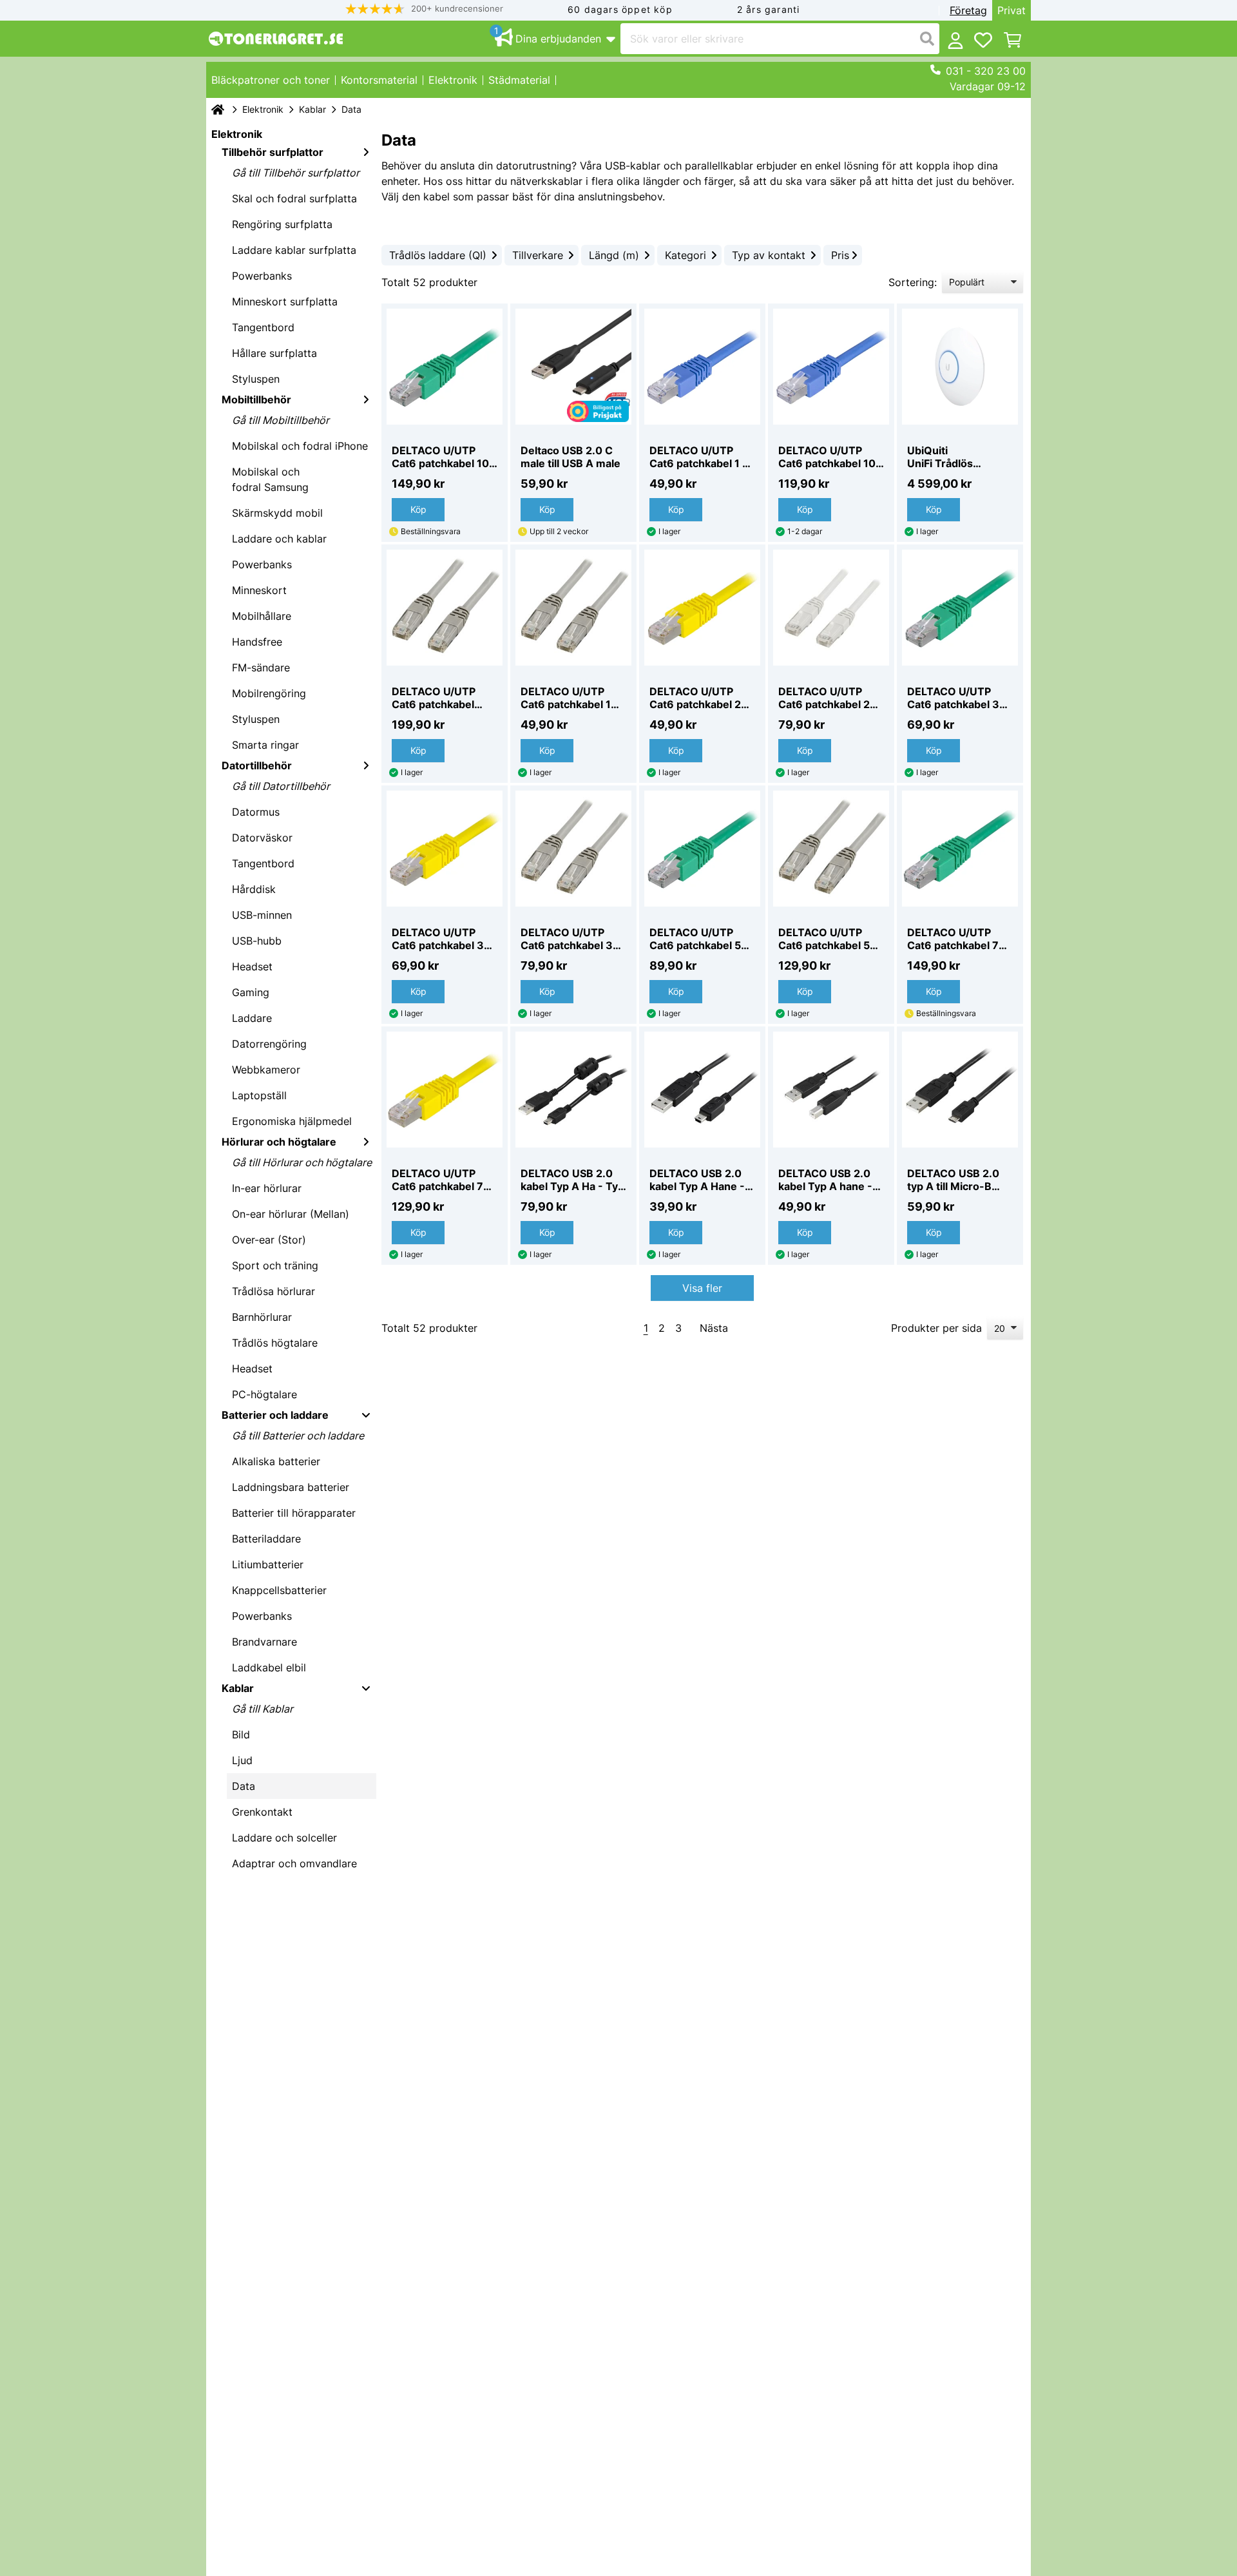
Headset (252, 966)
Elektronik (263, 109)
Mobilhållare (262, 616)
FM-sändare (261, 668)
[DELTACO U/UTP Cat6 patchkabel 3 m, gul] (445, 849)
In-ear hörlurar (267, 1188)
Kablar (312, 109)
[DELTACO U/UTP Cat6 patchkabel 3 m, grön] (960, 608)
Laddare (252, 1018)
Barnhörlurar (262, 1317)
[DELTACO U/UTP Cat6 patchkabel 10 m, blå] (831, 367)
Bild (241, 1735)
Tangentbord (263, 327)
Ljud (242, 1760)
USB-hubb (257, 941)
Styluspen (256, 379)
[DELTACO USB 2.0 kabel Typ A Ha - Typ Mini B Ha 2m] (573, 1090)
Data (244, 1786)
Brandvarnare (264, 1642)
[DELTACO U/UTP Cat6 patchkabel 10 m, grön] (445, 367)
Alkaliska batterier (276, 1461)
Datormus (256, 812)
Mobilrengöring (269, 693)
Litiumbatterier (268, 1564)
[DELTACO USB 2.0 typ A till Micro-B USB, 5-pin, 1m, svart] (960, 1090)
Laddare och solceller (284, 1838)
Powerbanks (262, 276)
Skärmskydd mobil (277, 513)
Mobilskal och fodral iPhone (300, 446)
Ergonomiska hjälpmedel (292, 1121)
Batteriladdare (266, 1539)
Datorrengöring (269, 1044)
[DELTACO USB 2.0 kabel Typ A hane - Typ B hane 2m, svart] (831, 1090)
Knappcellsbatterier (279, 1590)
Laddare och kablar (279, 539)
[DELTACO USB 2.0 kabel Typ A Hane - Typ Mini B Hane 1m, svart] (702, 1090)
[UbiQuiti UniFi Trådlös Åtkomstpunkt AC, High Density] (960, 367)
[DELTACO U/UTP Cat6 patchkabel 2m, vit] (831, 608)
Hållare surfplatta (274, 353)
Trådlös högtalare (275, 1343)
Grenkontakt (262, 1812)
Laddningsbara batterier (291, 1487)
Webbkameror (266, 1070)
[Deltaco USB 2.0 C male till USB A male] (573, 367)
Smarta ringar (265, 745)
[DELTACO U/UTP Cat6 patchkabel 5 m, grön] (702, 849)
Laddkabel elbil (269, 1668)
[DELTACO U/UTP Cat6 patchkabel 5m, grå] (831, 849)
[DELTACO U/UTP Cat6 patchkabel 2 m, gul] (702, 608)
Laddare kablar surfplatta (294, 250)
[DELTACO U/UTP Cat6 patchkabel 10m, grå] (445, 608)
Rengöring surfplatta (282, 224)
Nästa (714, 1328)
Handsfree (257, 642)
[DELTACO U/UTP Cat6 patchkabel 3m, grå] (573, 849)
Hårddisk (254, 889)
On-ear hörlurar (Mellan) (291, 1214)
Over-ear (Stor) (269, 1240)
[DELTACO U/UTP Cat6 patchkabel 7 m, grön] (960, 849)
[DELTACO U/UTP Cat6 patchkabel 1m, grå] (573, 608)
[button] (425, 9)
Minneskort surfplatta (285, 302)
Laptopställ (259, 1095)
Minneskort (259, 590)
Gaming (251, 992)
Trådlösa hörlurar (273, 1291)
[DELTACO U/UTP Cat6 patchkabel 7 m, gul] (445, 1090)
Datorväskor (262, 838)
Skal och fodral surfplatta (294, 198)
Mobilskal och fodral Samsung (270, 479)
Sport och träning (275, 1265)
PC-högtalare (264, 1394)
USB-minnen (262, 915)
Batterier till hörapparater (294, 1513)
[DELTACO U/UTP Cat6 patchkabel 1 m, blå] (702, 367)
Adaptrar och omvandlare (294, 1863)
